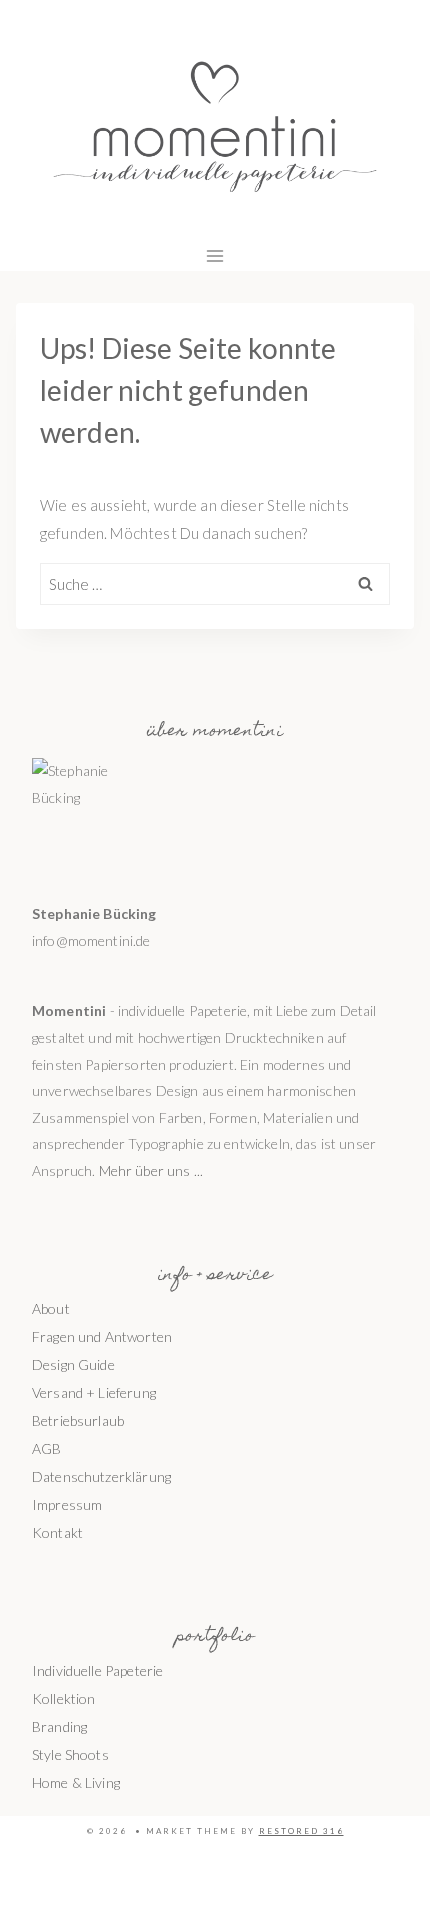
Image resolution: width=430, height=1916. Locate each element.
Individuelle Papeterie (97, 1670)
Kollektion (64, 1698)
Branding (59, 1726)
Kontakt (57, 1532)
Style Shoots (70, 1754)
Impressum (67, 1504)
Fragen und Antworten (102, 1336)
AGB (46, 1448)
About (51, 1308)
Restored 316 (301, 1831)
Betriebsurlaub (78, 1420)
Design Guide (73, 1364)
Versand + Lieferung (94, 1392)
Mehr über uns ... (151, 1170)
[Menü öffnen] (215, 255)
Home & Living (76, 1782)
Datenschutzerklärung (101, 1476)
